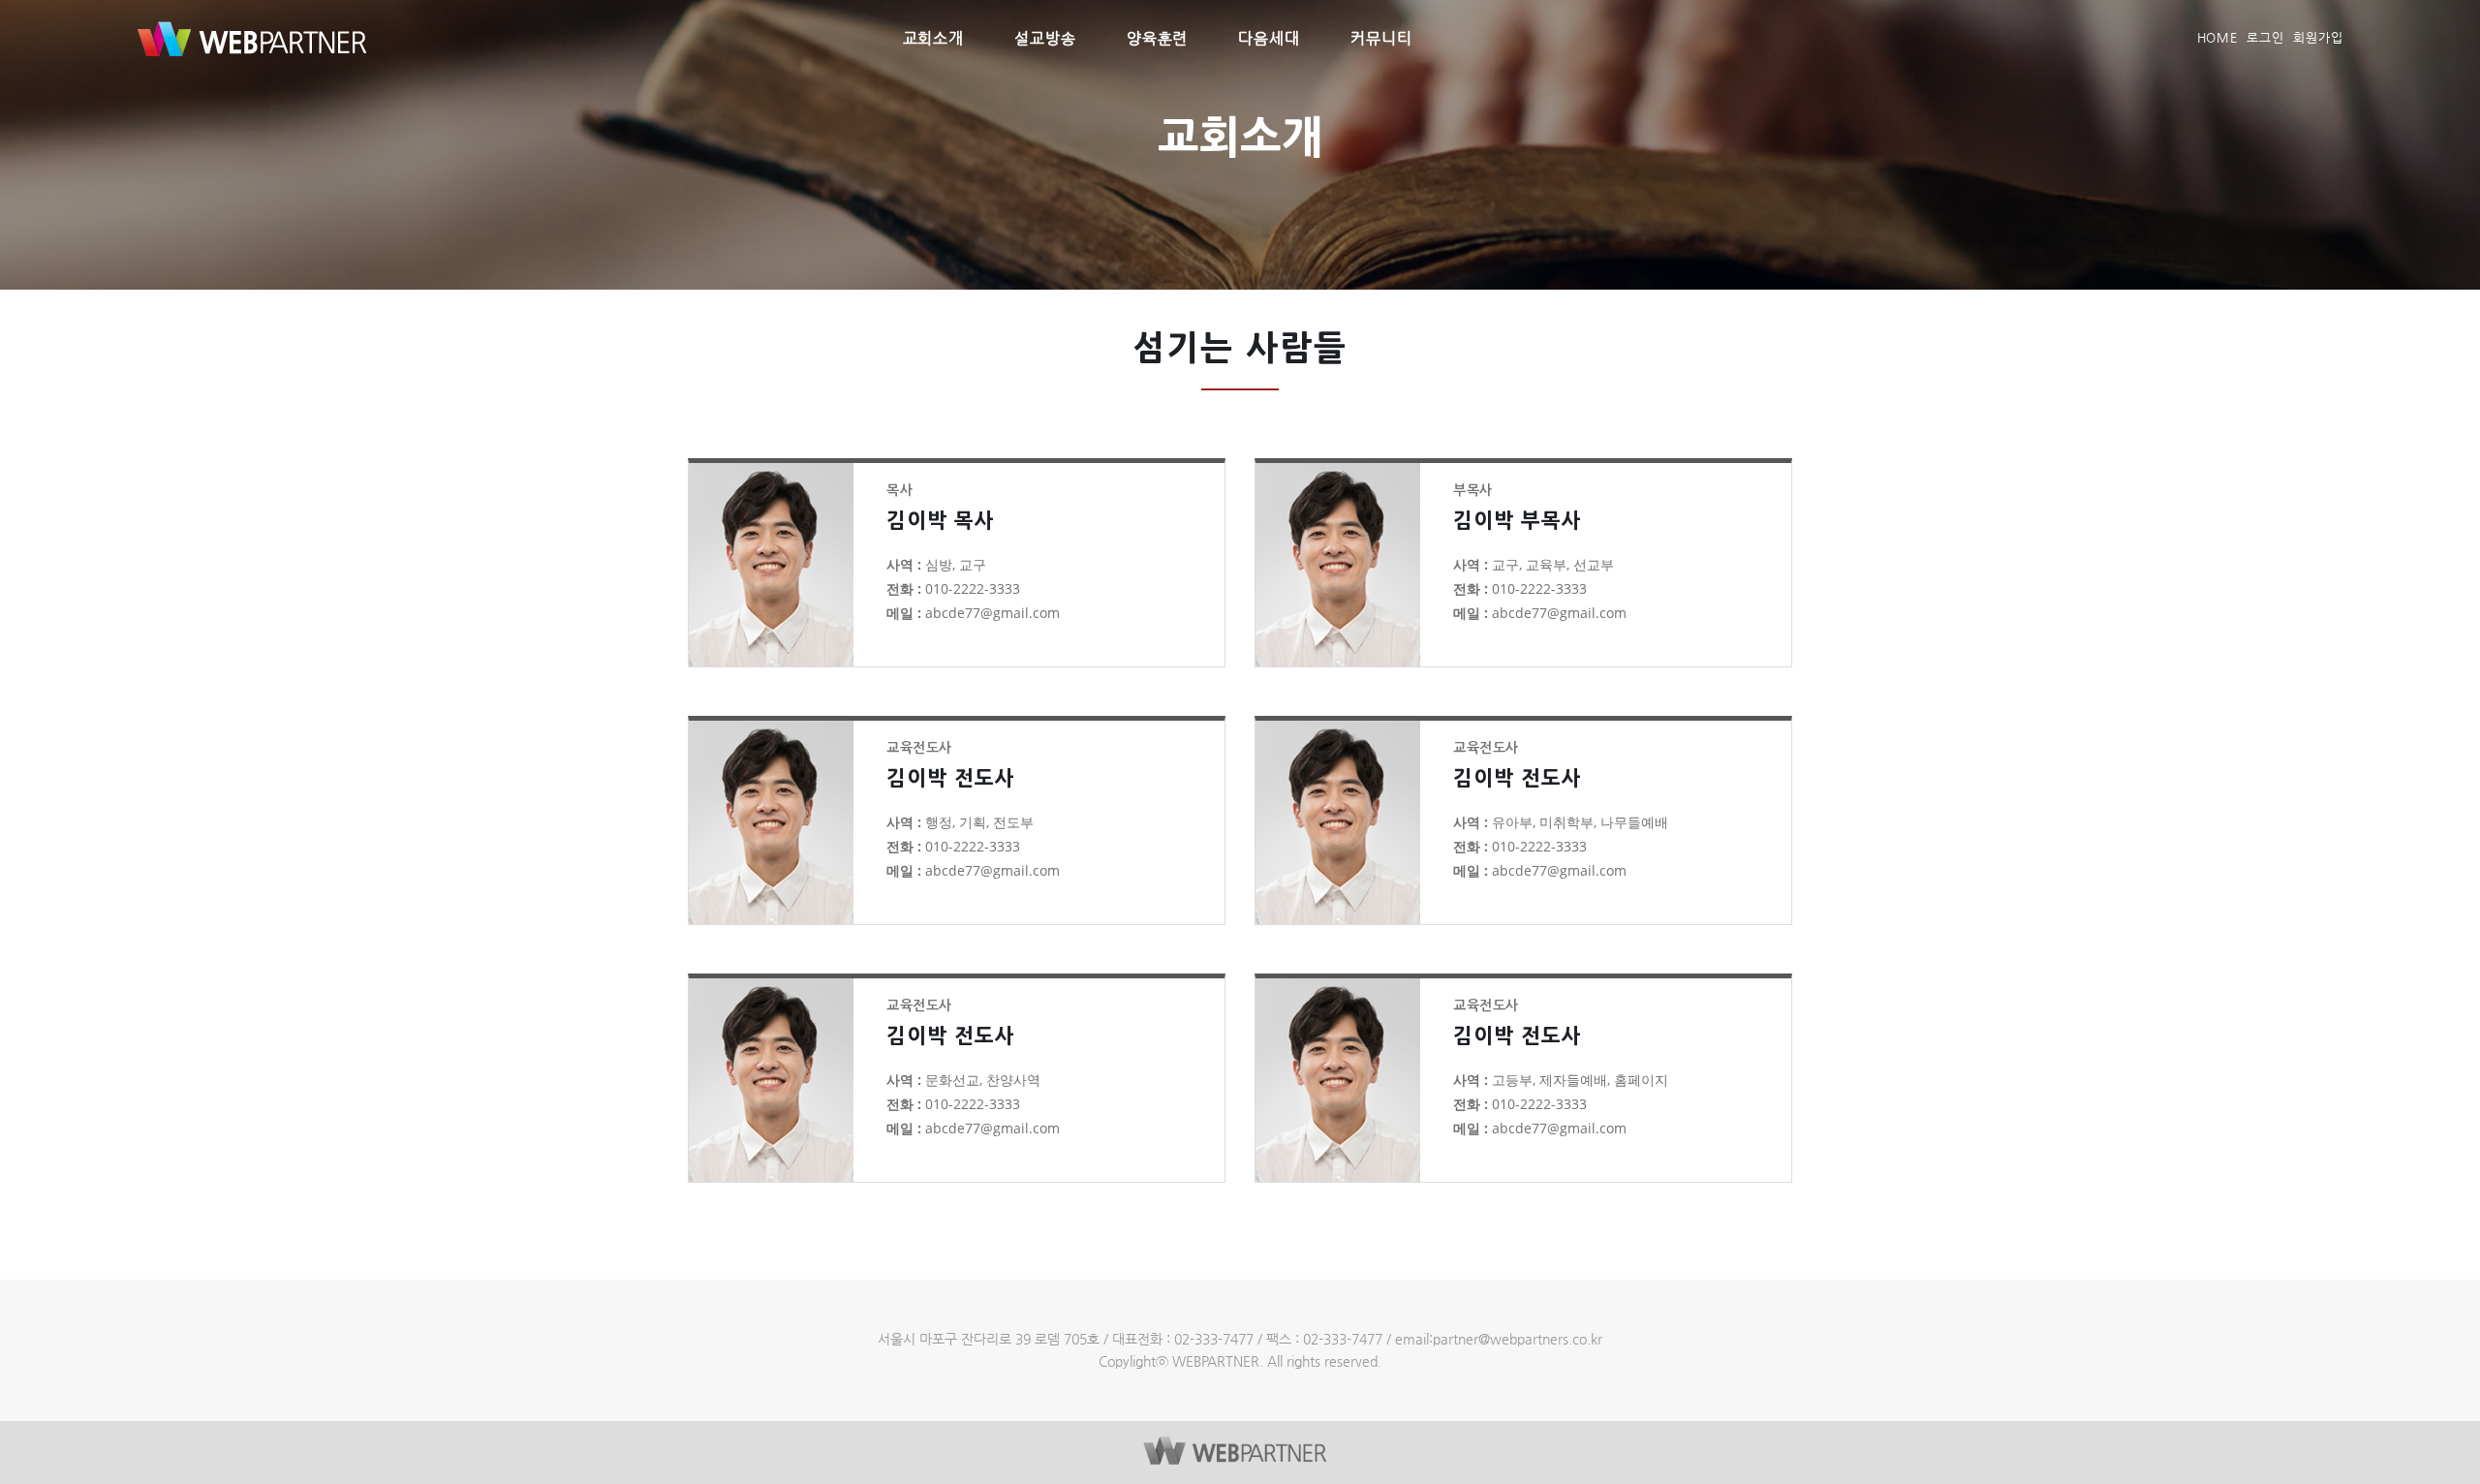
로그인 (2265, 37)
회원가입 (2318, 37)
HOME (2218, 37)
